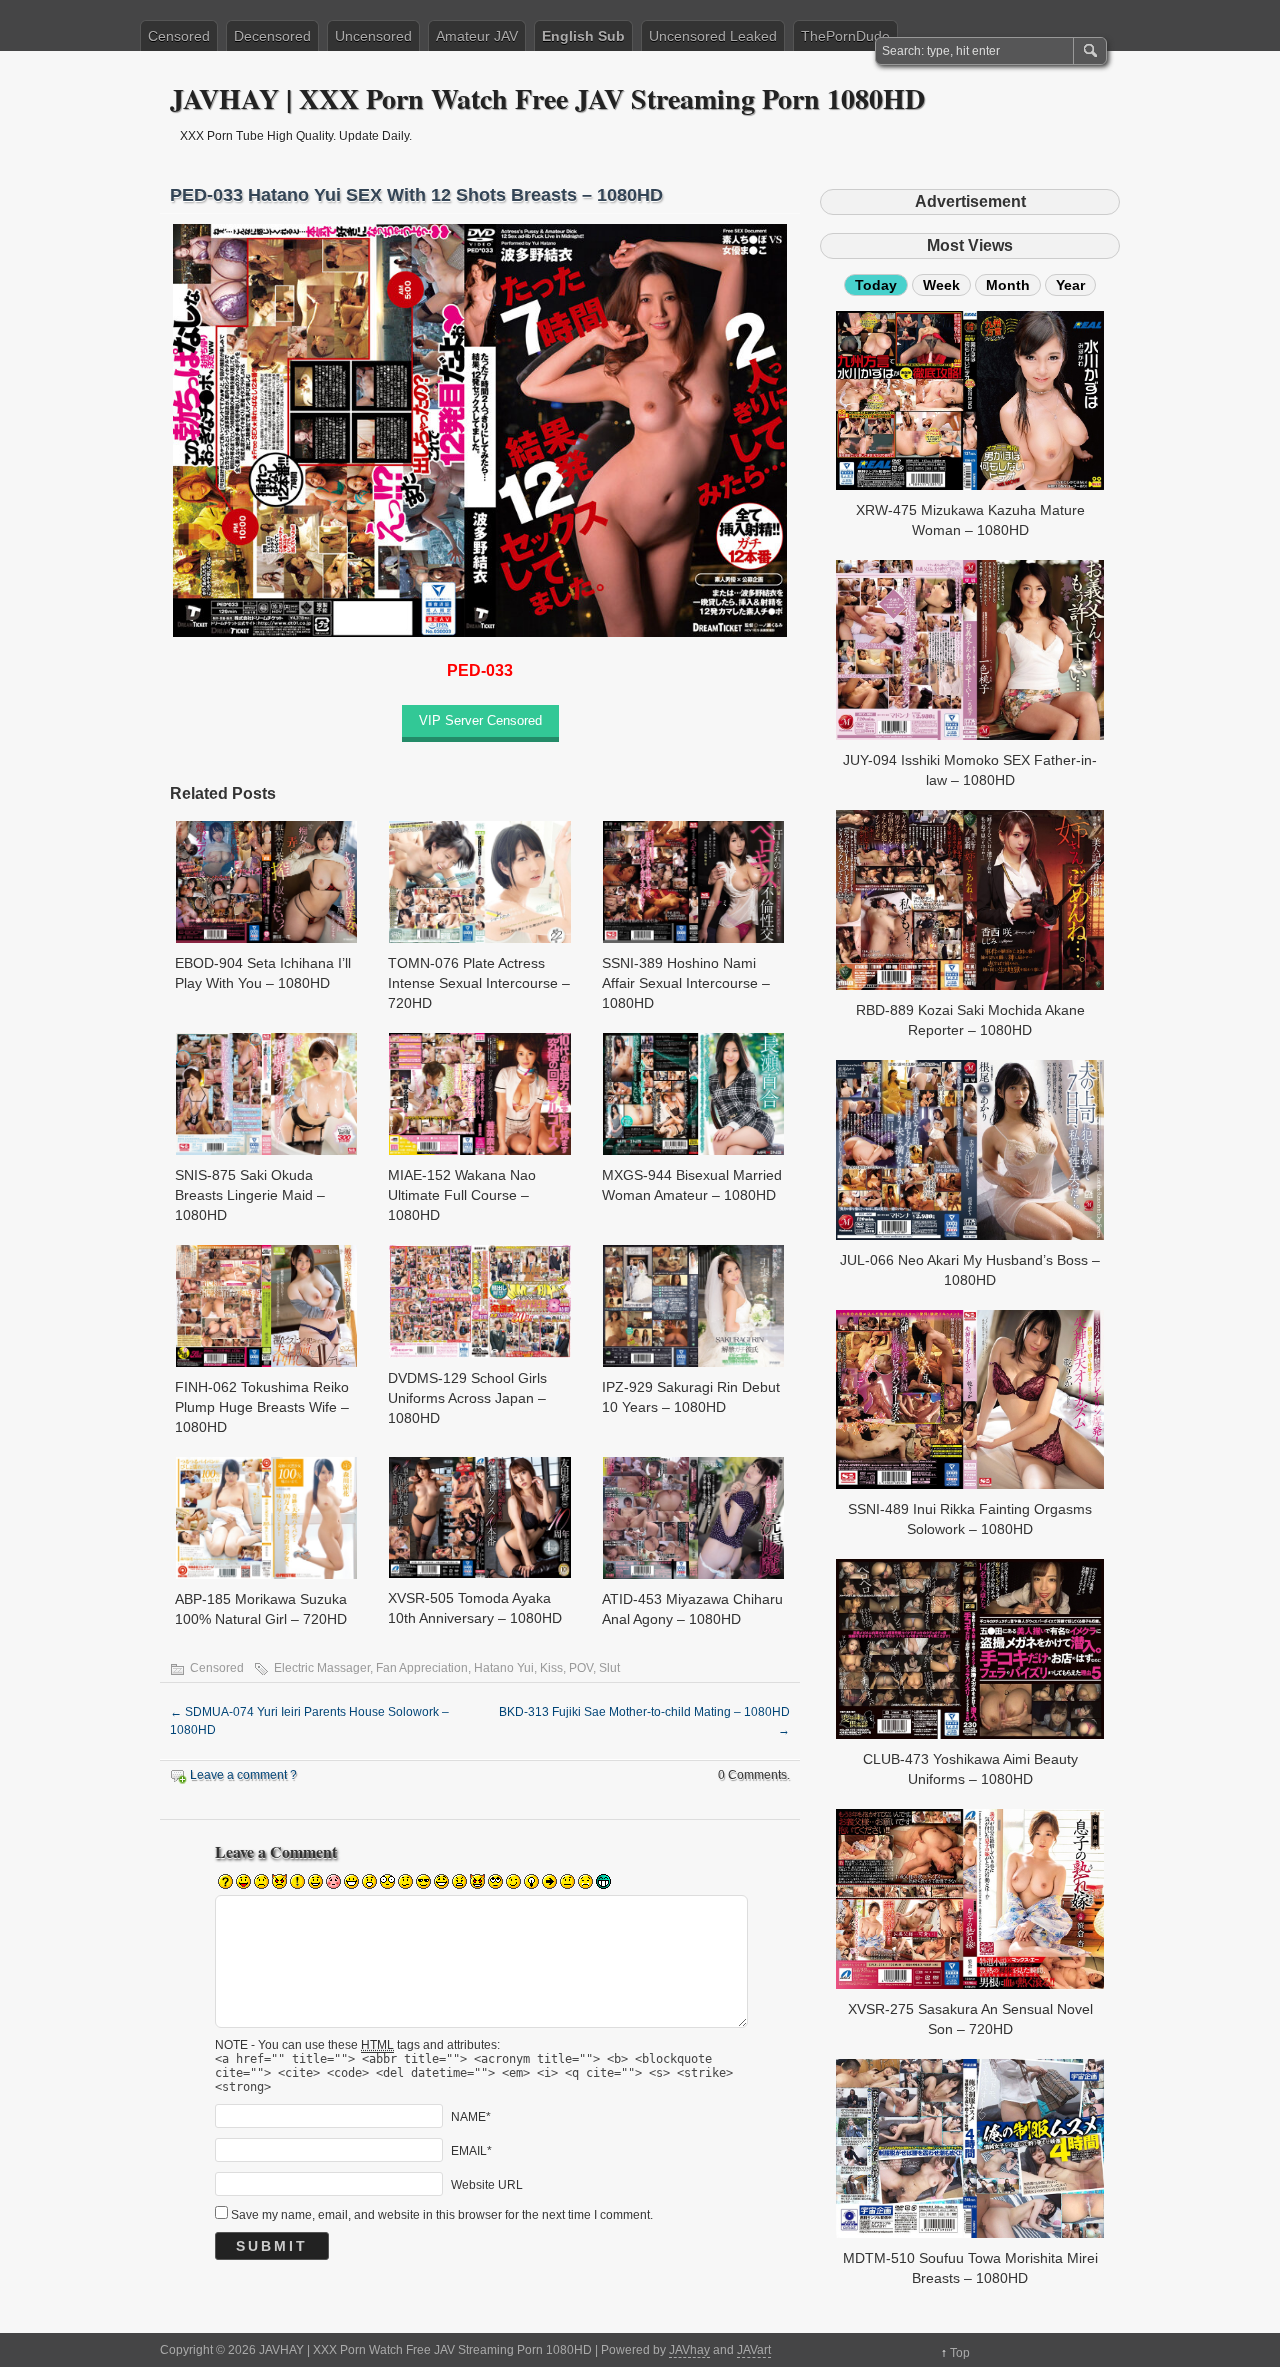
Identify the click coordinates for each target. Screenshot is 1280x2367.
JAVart (754, 2350)
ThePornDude (845, 36)
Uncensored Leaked (713, 36)
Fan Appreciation (422, 1668)
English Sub (583, 36)
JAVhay (689, 2350)
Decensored (272, 36)
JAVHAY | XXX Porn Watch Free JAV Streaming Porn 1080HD (547, 98)
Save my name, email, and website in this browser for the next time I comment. (442, 2215)
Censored (179, 36)
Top (960, 2353)
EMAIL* (471, 2150)
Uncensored (373, 36)
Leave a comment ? (243, 1775)
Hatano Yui (504, 1668)
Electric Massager (322, 1668)
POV (581, 1668)
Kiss (551, 1668)
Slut (609, 1668)
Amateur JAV (477, 36)
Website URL (487, 2184)
